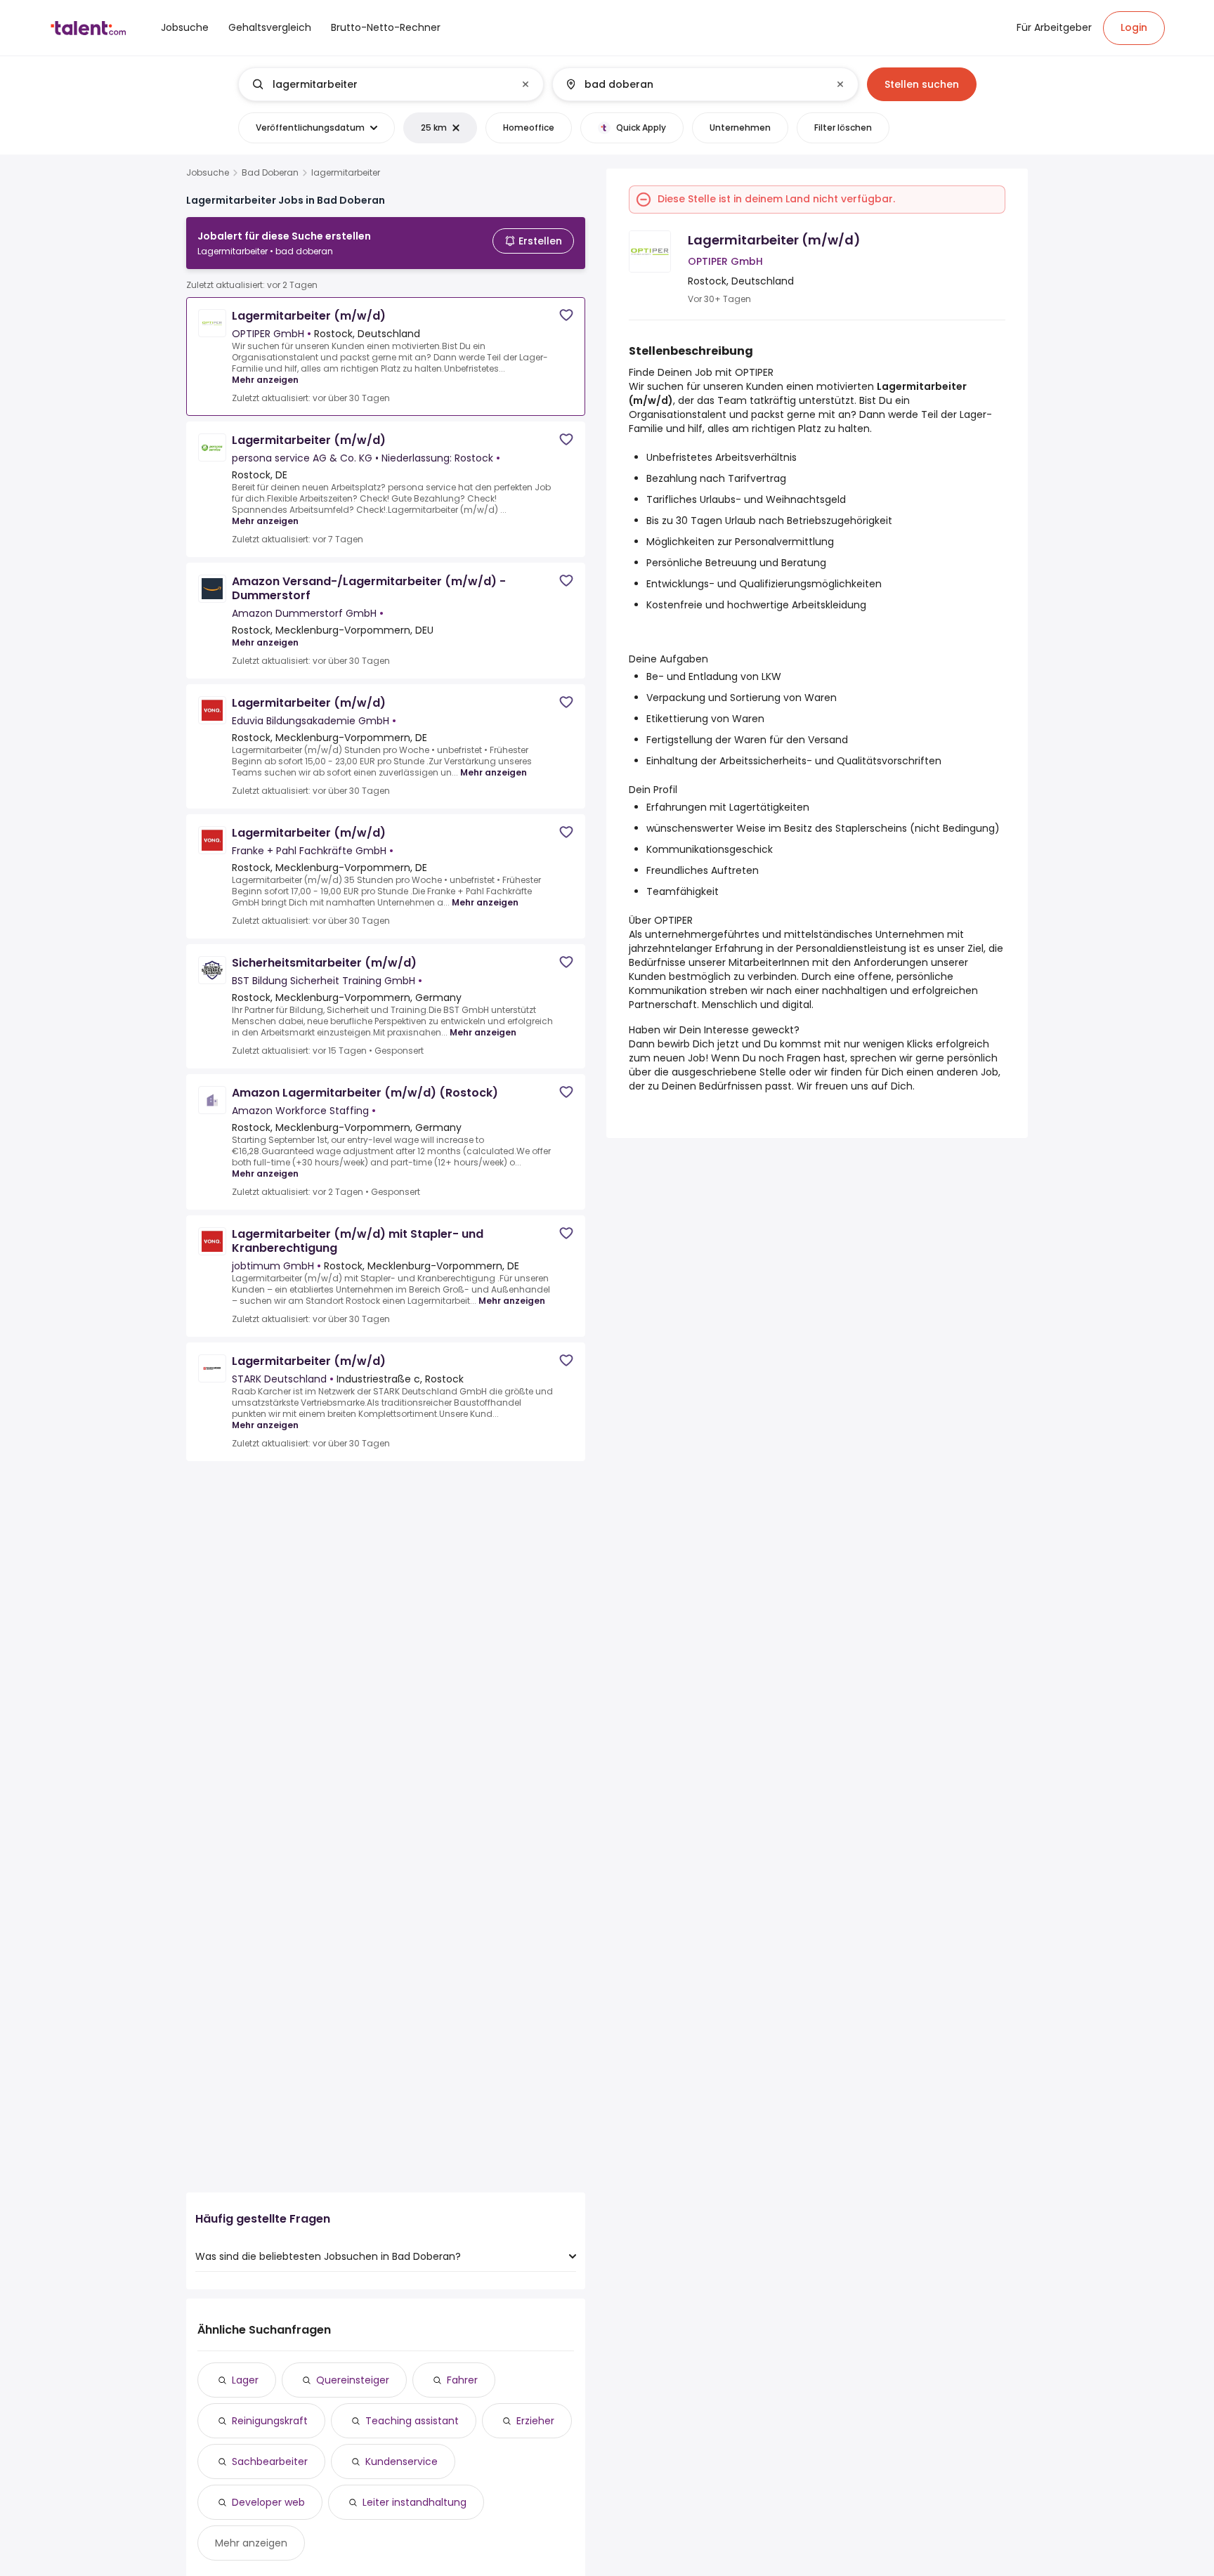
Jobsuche (208, 173)
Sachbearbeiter (270, 2461)
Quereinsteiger (353, 2380)
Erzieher (535, 2421)
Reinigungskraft (270, 2421)
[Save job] (566, 315)
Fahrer (462, 2380)
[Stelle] (379, 84)
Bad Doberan (270, 173)
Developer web (268, 2502)
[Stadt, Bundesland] (693, 84)
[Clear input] (526, 84)
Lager (245, 2380)
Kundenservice (402, 2461)
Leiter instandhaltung (415, 2502)
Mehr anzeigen (265, 380)
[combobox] (390, 84)
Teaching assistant (412, 2421)
